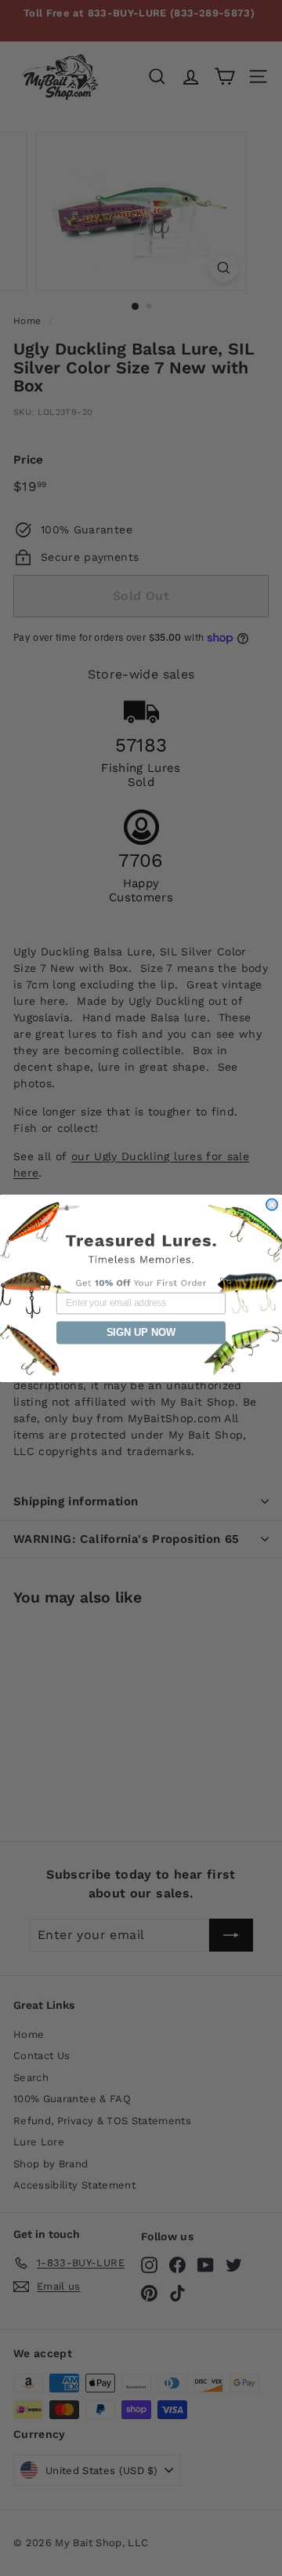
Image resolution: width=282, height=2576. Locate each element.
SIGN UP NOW (141, 1332)
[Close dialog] (272, 1204)
